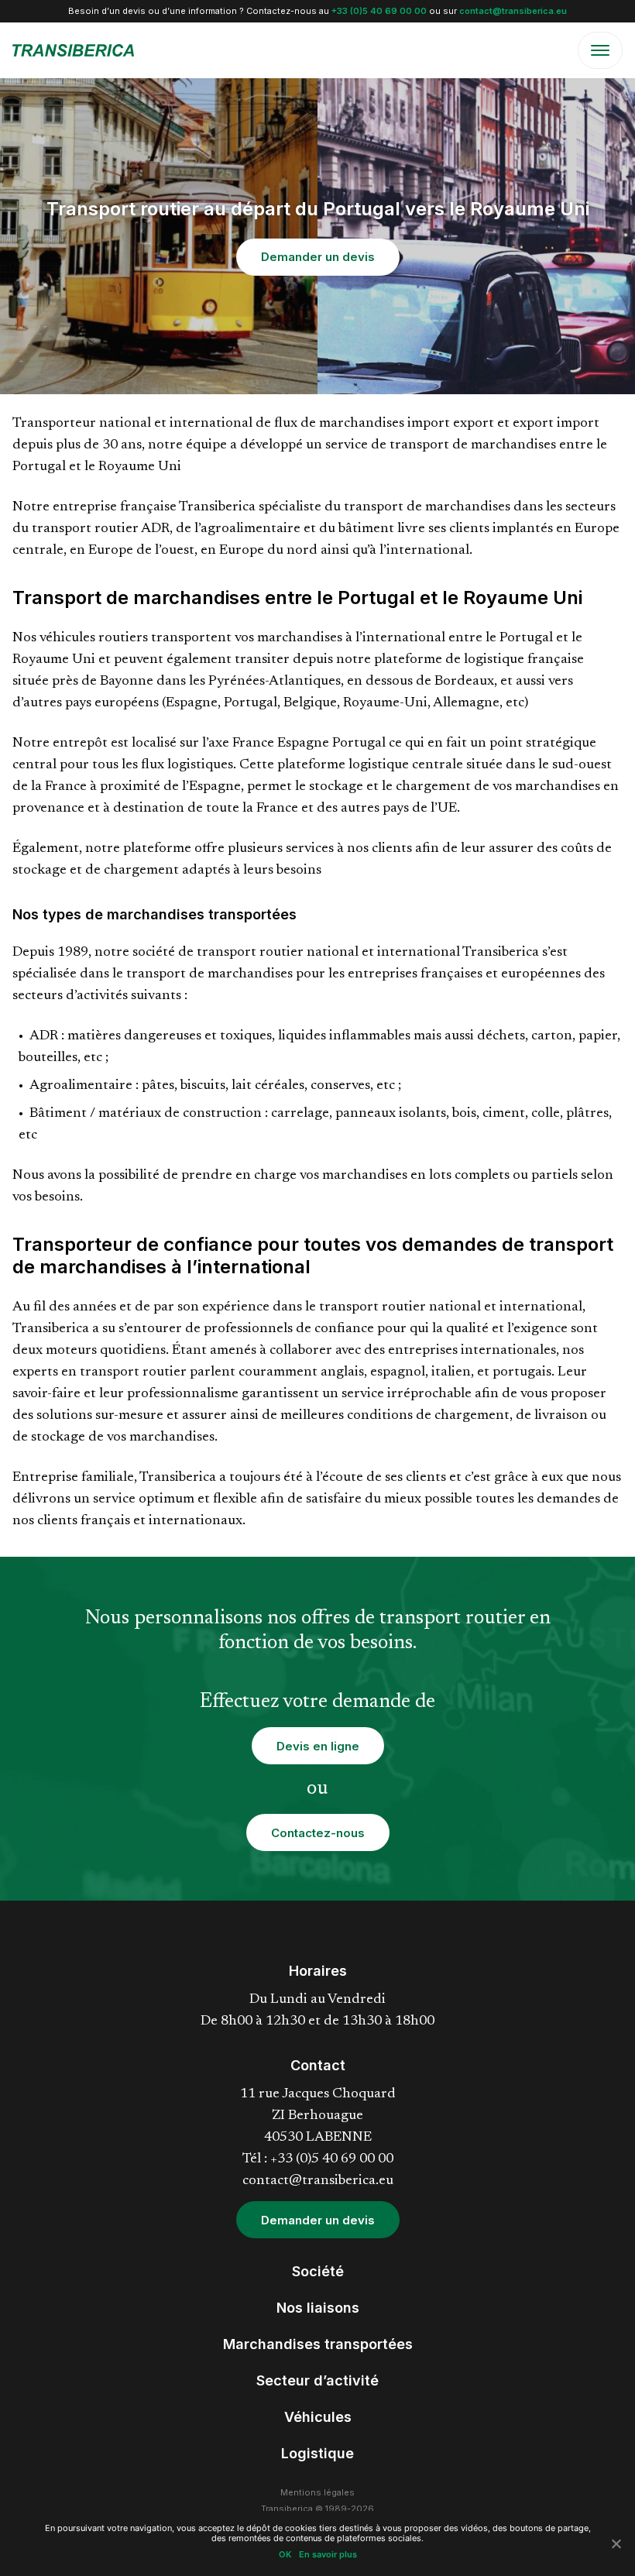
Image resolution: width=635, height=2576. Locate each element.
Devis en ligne (318, 1746)
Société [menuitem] (318, 2271)
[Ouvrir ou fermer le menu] (600, 50)
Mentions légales (317, 2492)
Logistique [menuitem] (317, 2453)
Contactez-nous (318, 1833)
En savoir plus (328, 2555)
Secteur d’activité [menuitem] (317, 2380)
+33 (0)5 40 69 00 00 (379, 11)
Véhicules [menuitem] (318, 2417)
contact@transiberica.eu (513, 11)
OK (285, 2555)
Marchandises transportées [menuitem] (318, 2344)
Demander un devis (318, 257)
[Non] (616, 2543)
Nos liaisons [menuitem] (318, 2308)
